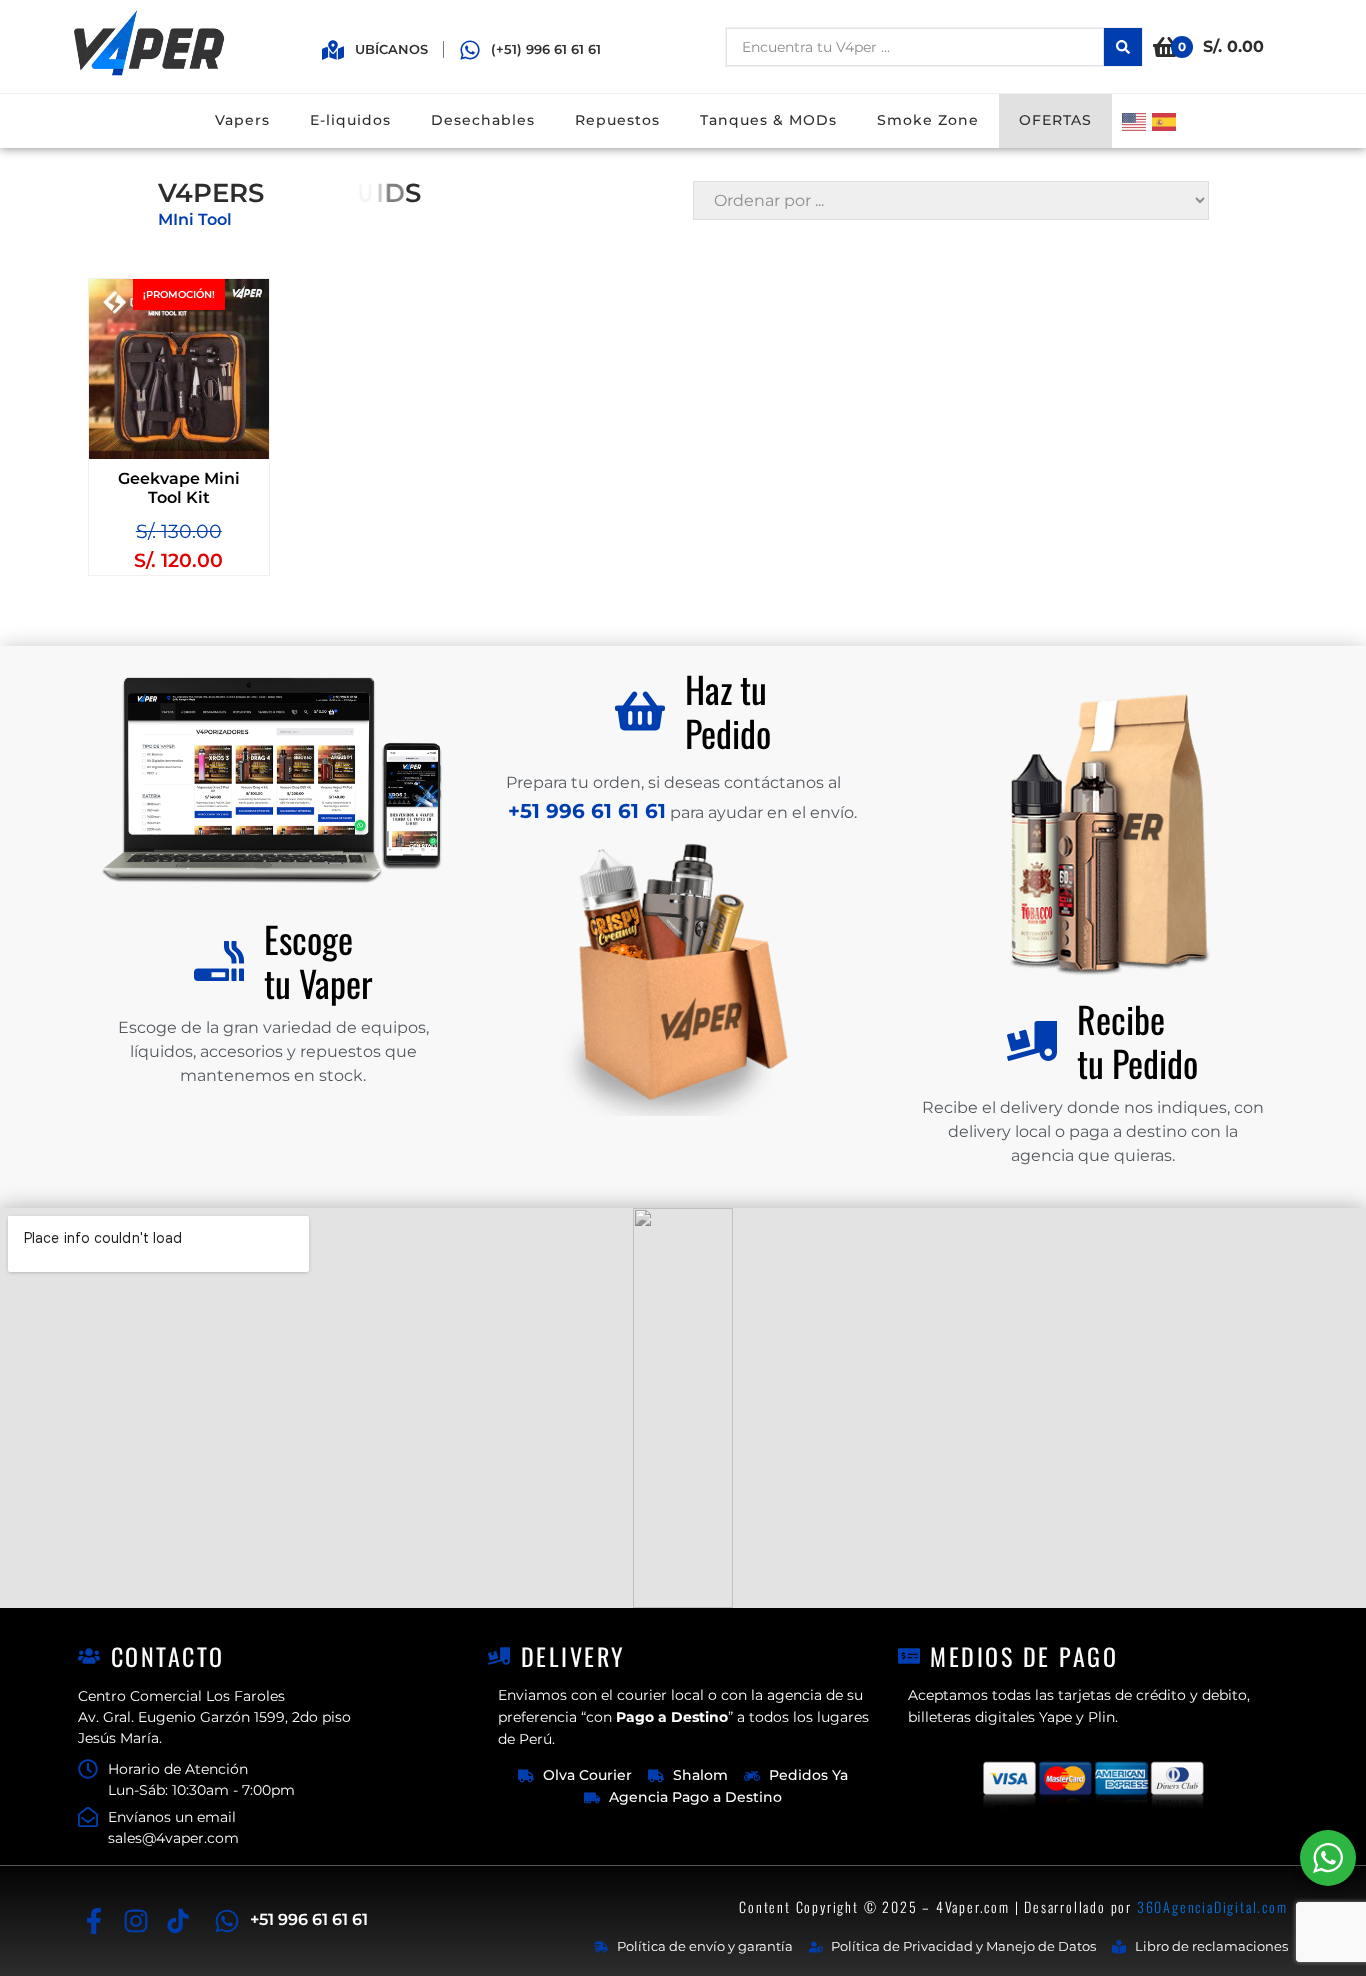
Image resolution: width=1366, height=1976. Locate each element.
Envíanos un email (172, 1817)
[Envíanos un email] (88, 1817)
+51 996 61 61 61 (309, 1919)
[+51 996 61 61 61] (227, 1921)
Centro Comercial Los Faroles (181, 1696)
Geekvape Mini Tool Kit (179, 488)
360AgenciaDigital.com (1212, 1906)
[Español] (1167, 120)
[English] (1137, 120)
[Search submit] (1123, 47)
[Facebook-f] (93, 1920)
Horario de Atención (178, 1769)
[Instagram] (135, 1920)
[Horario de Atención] (88, 1769)
